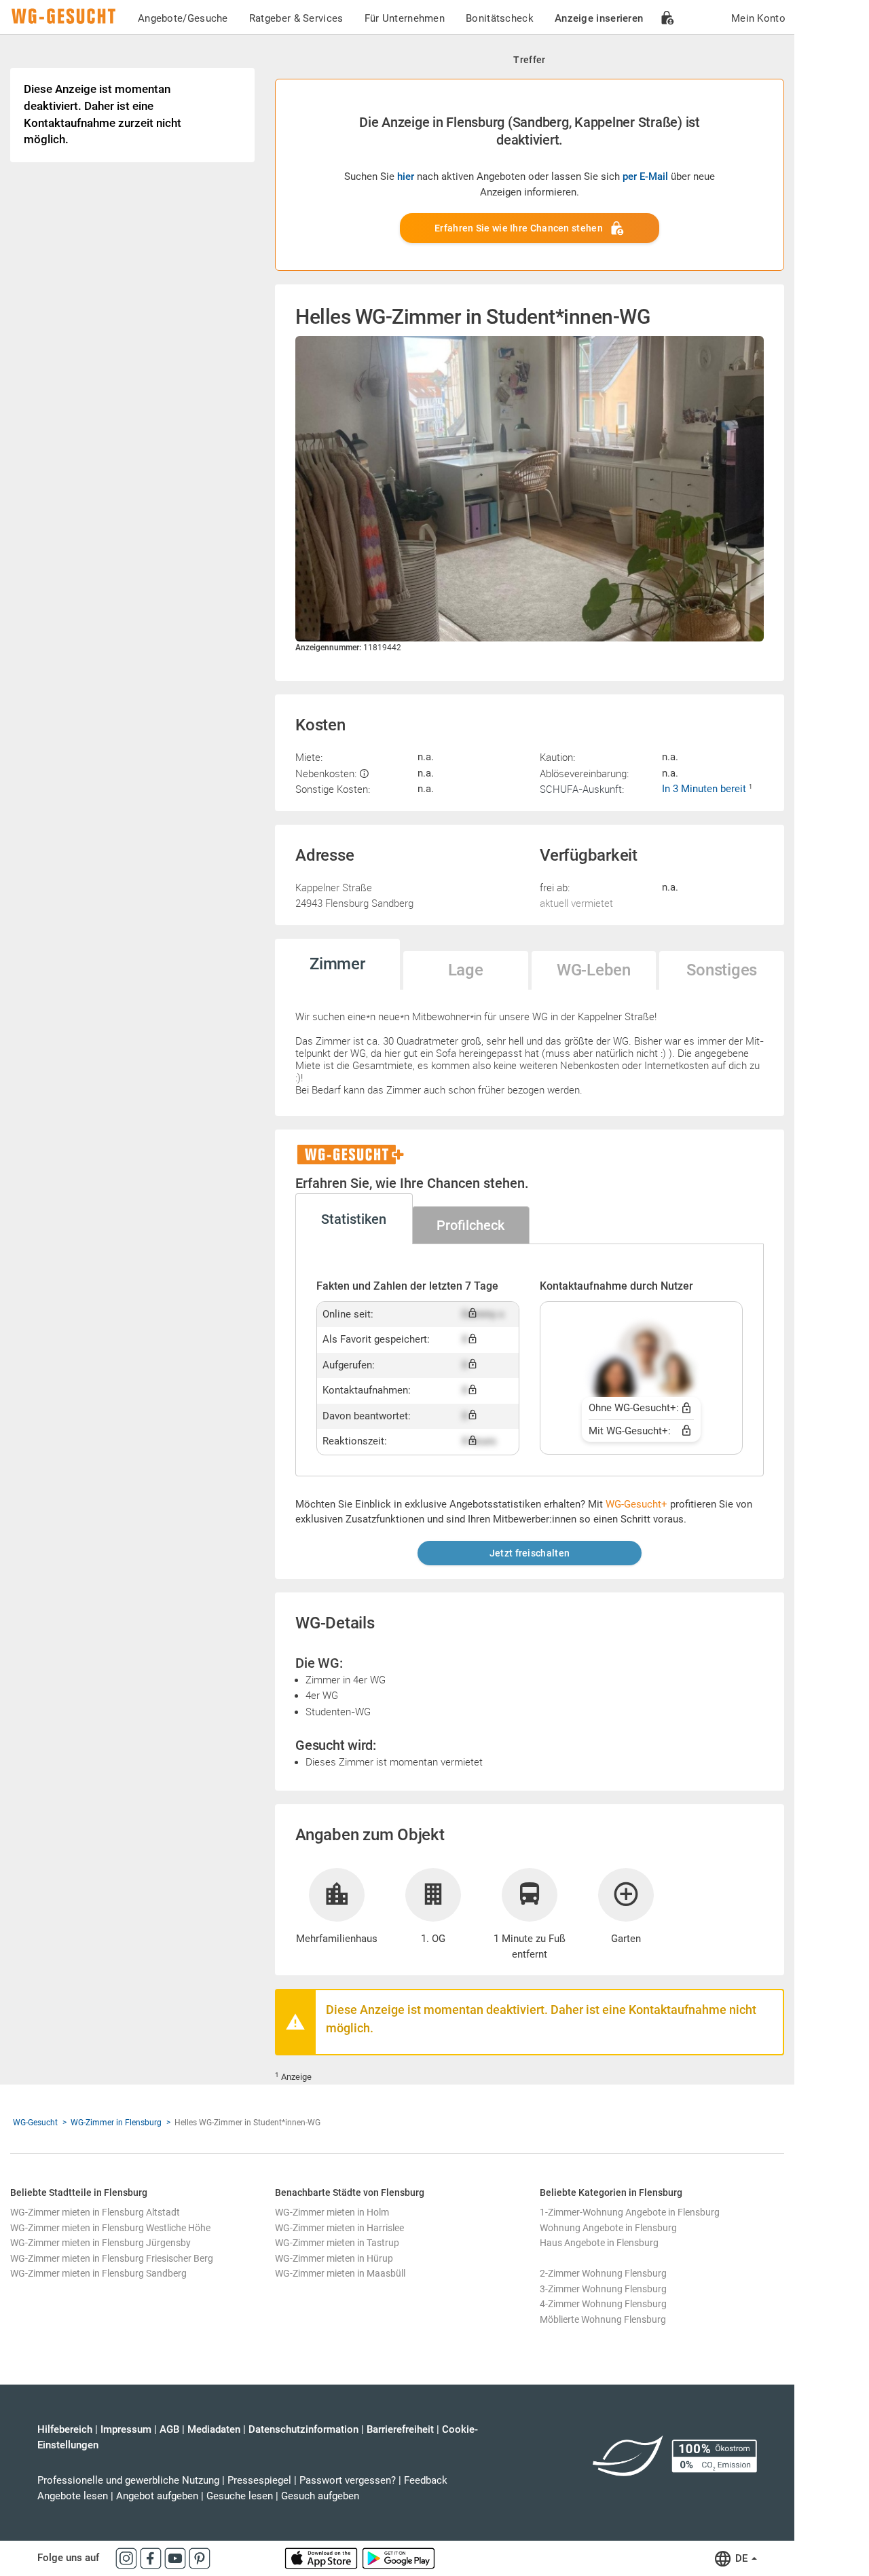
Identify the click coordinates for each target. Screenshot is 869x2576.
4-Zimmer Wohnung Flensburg (603, 2304)
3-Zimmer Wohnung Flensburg (603, 2289)
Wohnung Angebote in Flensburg (608, 2228)
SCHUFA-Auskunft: (582, 789)
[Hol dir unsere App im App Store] (322, 2558)
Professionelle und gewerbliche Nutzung (128, 2480)
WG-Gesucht (35, 2123)
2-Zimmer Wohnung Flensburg (603, 2273)
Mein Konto (758, 18)
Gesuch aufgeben (320, 2496)
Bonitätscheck (500, 18)
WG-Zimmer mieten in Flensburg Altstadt (95, 2212)
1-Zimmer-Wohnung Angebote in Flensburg (630, 2212)
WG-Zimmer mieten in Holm (332, 2212)
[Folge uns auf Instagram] (128, 2558)
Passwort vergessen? (348, 2480)
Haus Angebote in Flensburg (599, 2243)
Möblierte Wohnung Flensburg (603, 2319)
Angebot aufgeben (157, 2496)
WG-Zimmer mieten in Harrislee (339, 2228)
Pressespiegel (259, 2480)
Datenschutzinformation (303, 2429)
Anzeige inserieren (599, 18)
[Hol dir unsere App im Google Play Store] (399, 2558)
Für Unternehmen (405, 18)
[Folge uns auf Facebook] (152, 2558)
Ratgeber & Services (296, 18)
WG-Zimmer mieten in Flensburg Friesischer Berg (112, 2258)
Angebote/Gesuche (183, 18)
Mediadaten (214, 2429)
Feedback (426, 2480)
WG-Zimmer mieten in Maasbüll (340, 2273)
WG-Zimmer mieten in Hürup (334, 2258)
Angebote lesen (73, 2496)
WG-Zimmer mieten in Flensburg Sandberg (98, 2273)
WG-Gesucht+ (636, 1504)
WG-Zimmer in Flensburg (116, 2123)
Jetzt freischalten (530, 1553)
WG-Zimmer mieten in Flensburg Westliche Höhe (110, 2228)
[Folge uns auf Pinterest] (200, 2558)
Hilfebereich (65, 2429)
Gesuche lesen (240, 2496)
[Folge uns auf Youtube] (177, 2558)
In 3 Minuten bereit (705, 789)
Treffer (529, 60)
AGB (169, 2429)
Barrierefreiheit (400, 2429)
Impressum (126, 2429)
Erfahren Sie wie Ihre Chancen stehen (519, 228)
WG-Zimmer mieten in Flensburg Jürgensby (100, 2243)
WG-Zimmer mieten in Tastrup (337, 2243)
